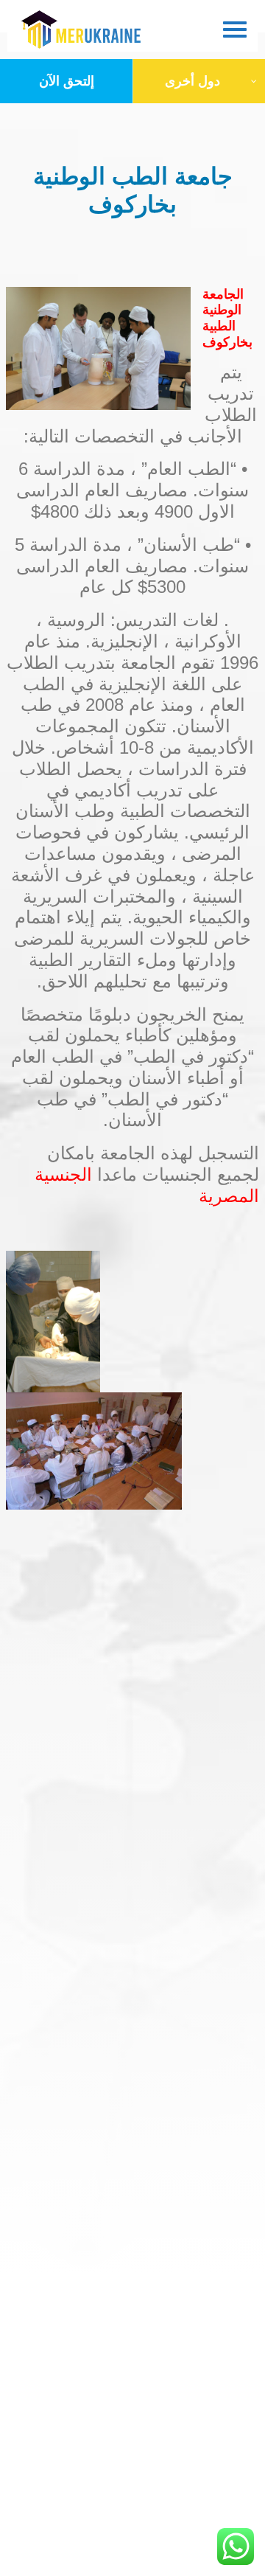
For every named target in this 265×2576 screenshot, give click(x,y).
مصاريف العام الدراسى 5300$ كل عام (102, 577)
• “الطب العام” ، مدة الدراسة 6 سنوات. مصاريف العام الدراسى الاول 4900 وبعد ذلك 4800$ (132, 490)
